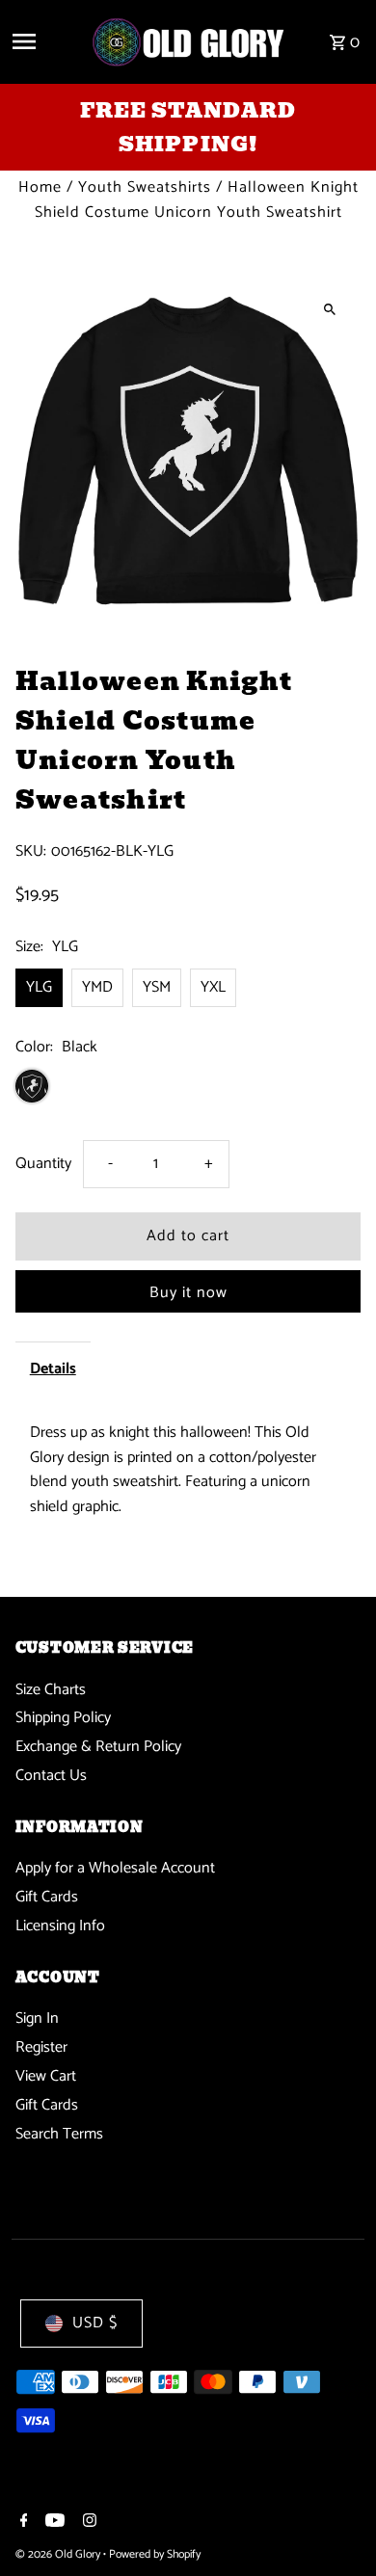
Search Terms (59, 2134)
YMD (97, 987)
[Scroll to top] (335, 2525)
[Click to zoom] (329, 309)
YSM (157, 987)
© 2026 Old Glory (59, 2554)
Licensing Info (60, 1926)
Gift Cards (47, 1897)
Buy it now (188, 1293)
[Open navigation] (44, 41)
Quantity (43, 1164)
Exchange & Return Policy (98, 1747)
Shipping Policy (63, 1718)
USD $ (95, 2323)
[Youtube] (53, 2523)
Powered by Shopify (155, 2554)
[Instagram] (87, 2523)
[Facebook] (22, 2523)
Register (41, 2047)
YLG (39, 987)
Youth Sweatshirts (145, 187)
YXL (213, 987)
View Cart (46, 2076)
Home (40, 187)
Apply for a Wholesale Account (115, 1868)
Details (53, 1369)
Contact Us (51, 1776)
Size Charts (51, 1690)
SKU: (31, 852)
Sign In (37, 2018)
